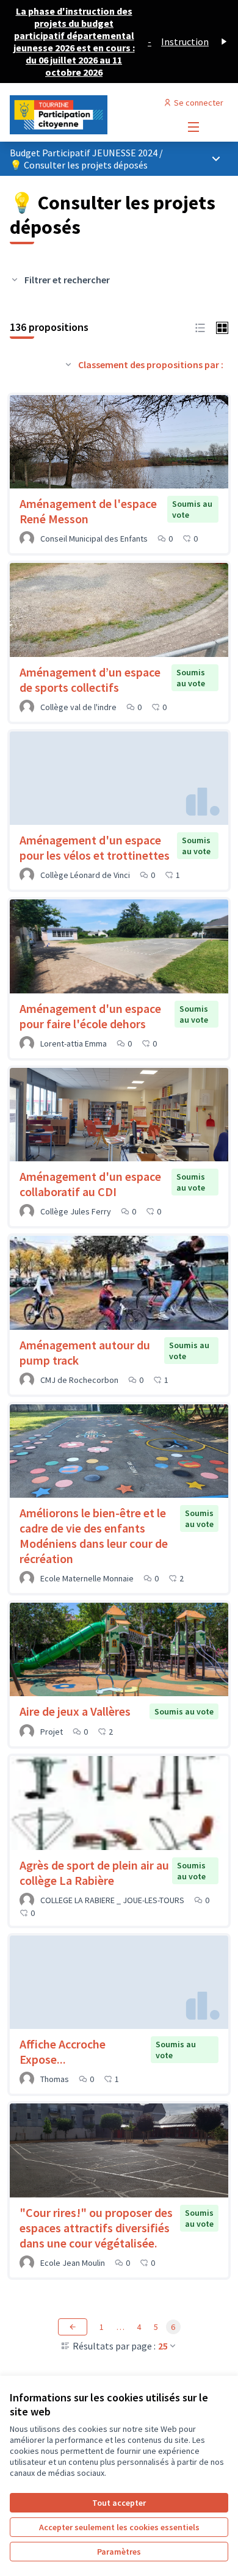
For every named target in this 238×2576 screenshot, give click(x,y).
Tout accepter (119, 2503)
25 (163, 2346)
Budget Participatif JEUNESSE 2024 (85, 153)
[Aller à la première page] (91, 115)
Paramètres (119, 2552)
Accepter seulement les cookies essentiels (119, 2527)
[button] (200, 327)
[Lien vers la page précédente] (73, 2327)
